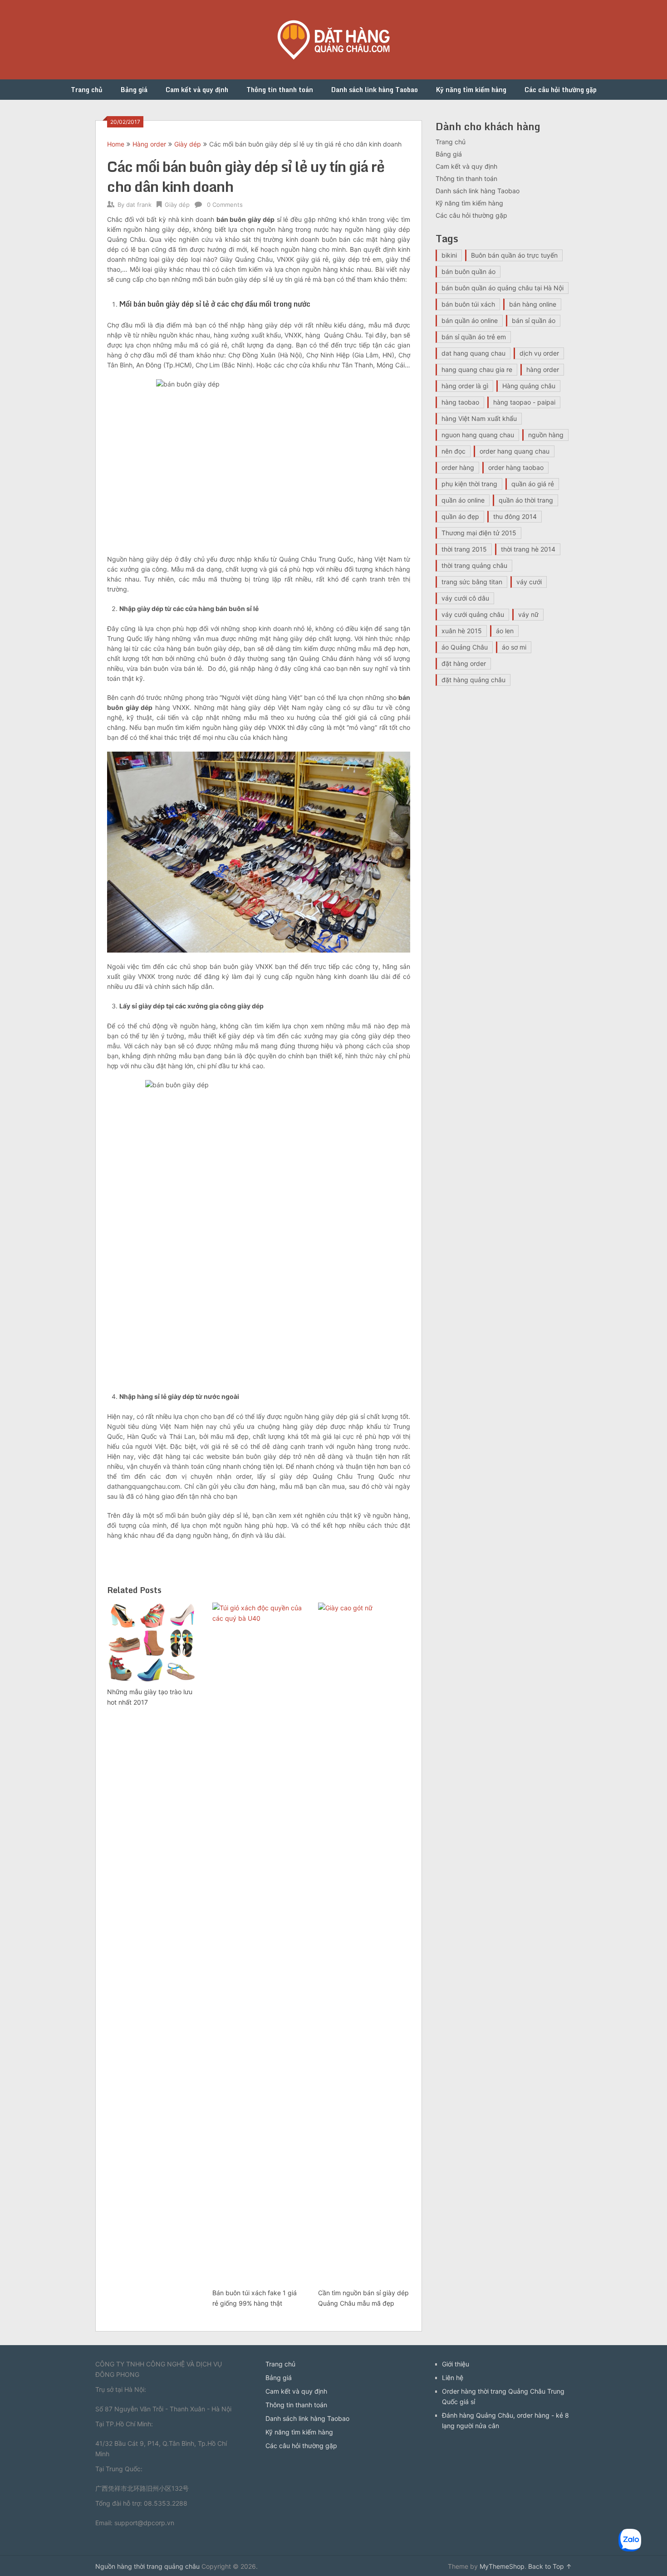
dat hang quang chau (473, 353)
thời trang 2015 (464, 549)
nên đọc (454, 451)
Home (116, 144)
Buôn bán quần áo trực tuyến (514, 255)
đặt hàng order (464, 663)
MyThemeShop (502, 2566)
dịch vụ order (539, 353)
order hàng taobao (516, 467)
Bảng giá (134, 90)
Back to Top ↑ (550, 2566)
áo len (505, 631)
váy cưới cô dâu (465, 598)
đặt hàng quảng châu (473, 680)
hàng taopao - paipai (524, 402)
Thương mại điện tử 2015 (479, 533)
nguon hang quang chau (478, 435)
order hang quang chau (515, 451)
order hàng (458, 467)
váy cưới (529, 582)
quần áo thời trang (526, 500)
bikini (449, 255)
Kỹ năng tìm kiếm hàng (471, 90)
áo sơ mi (514, 647)
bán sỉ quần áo (534, 320)
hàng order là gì (465, 386)
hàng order (543, 369)
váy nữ (528, 614)
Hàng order (149, 144)
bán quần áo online (470, 320)
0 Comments (225, 205)
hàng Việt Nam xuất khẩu (479, 418)
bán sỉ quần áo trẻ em (474, 337)
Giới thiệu (456, 2364)
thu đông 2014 (515, 516)
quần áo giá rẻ (533, 484)
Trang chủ (87, 90)
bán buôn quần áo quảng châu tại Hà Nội (503, 288)
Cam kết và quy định (197, 90)
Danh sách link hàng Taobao (375, 90)
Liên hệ (453, 2378)
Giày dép (188, 144)
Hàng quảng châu (529, 386)
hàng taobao (460, 402)
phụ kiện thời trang (469, 484)
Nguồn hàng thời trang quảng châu (147, 2566)
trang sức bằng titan (472, 582)
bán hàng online (533, 304)
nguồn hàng (546, 435)
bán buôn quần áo (468, 271)
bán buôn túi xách (468, 304)
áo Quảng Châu (465, 647)
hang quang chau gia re (477, 369)
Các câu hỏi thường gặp (561, 90)
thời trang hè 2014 (528, 549)
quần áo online (463, 500)
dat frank (139, 205)
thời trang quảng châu (474, 565)
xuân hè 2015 (462, 631)
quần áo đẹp (460, 516)
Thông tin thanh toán (280, 90)
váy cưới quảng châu (473, 614)
